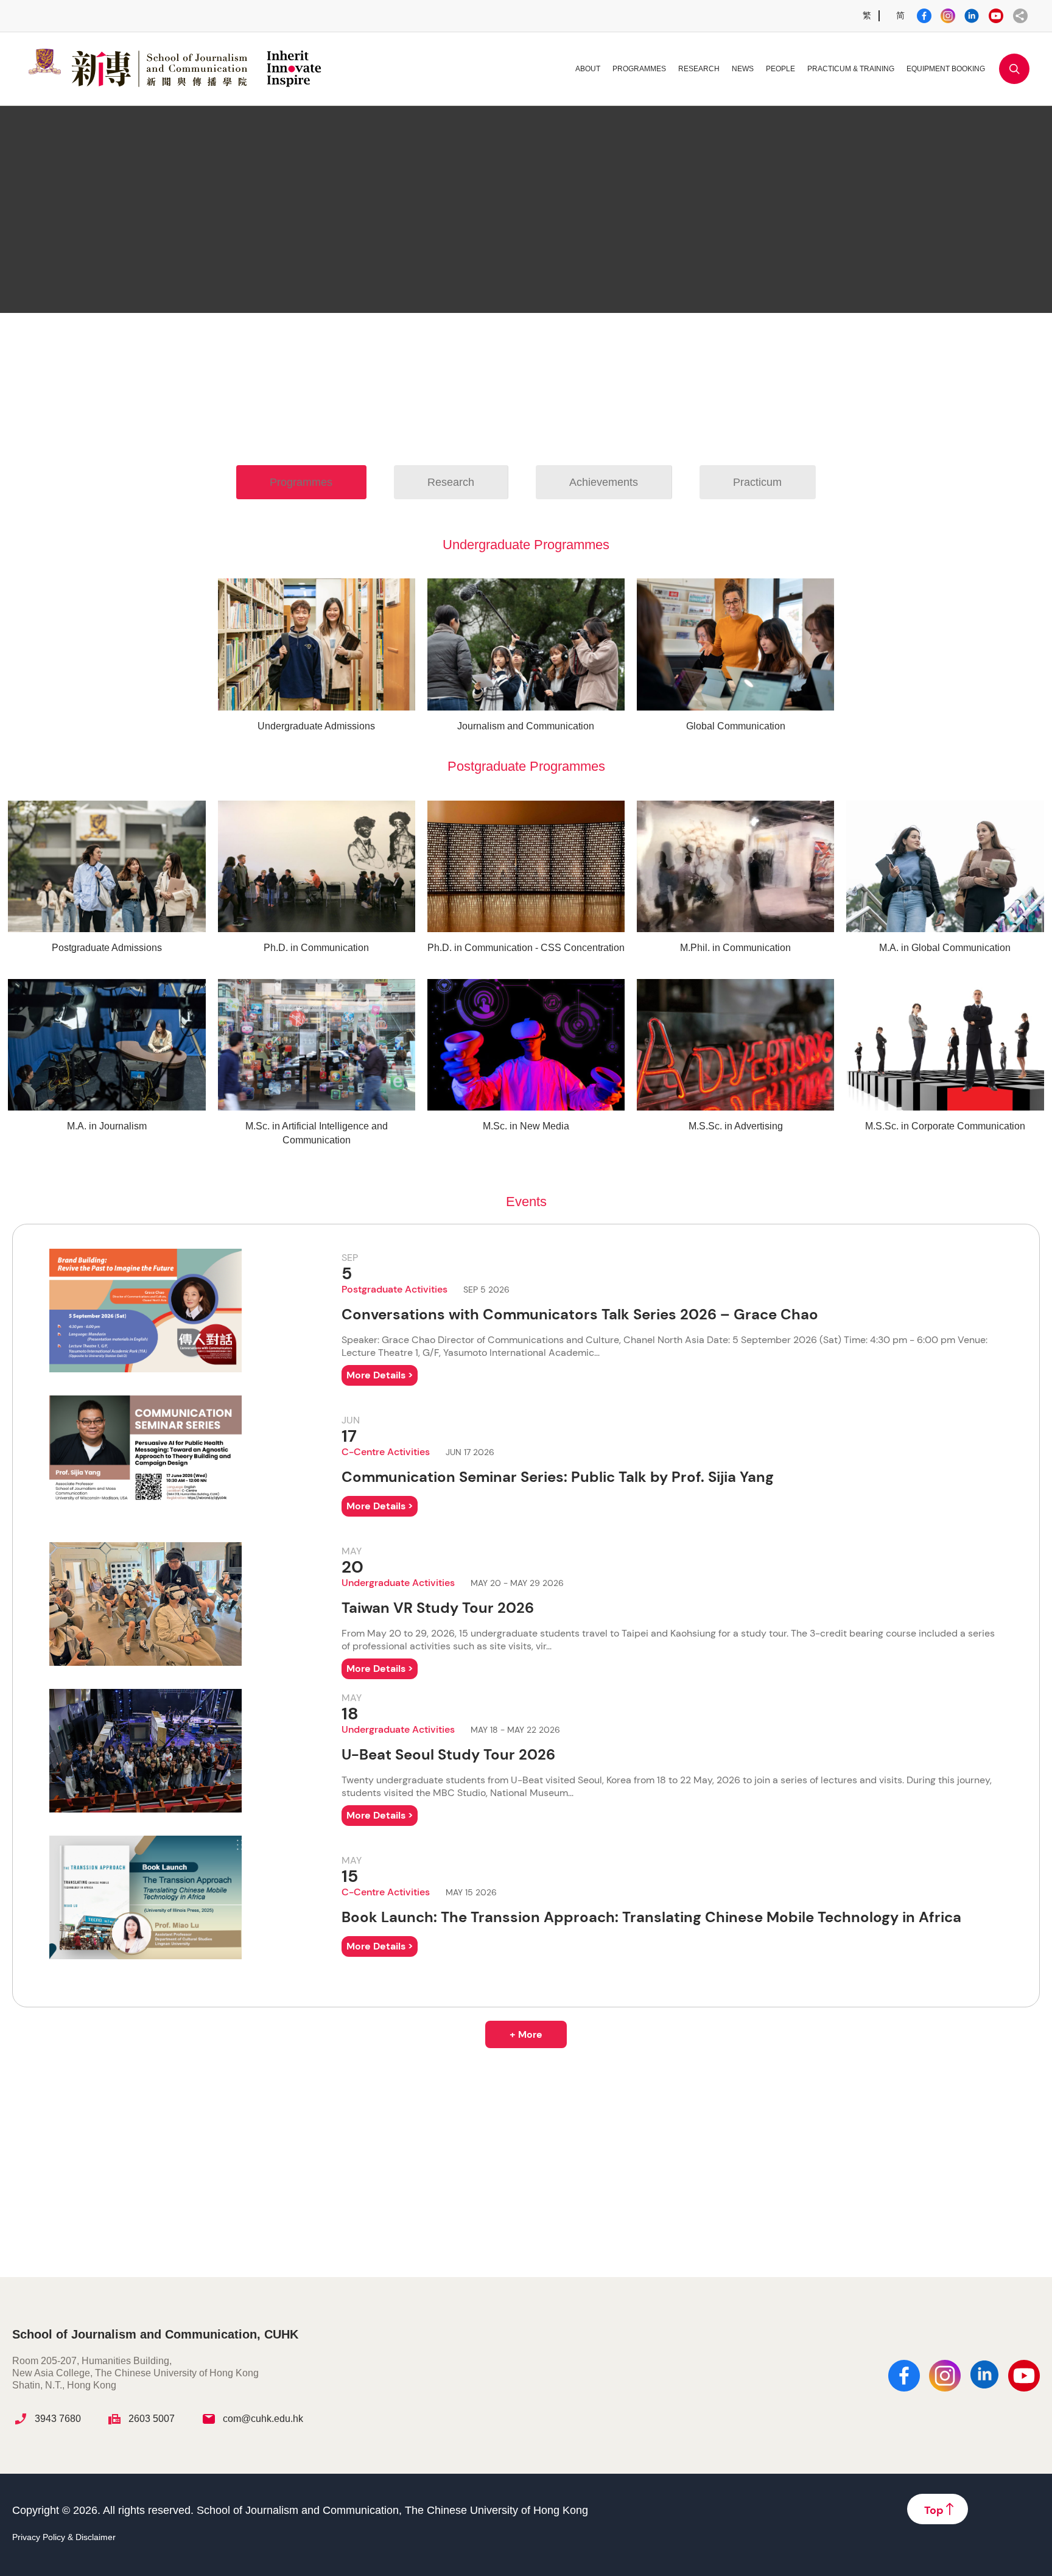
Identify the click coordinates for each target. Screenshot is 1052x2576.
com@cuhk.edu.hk (263, 2419)
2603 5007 (152, 2419)
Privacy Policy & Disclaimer (64, 2537)
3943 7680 (58, 2419)
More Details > (380, 1375)
